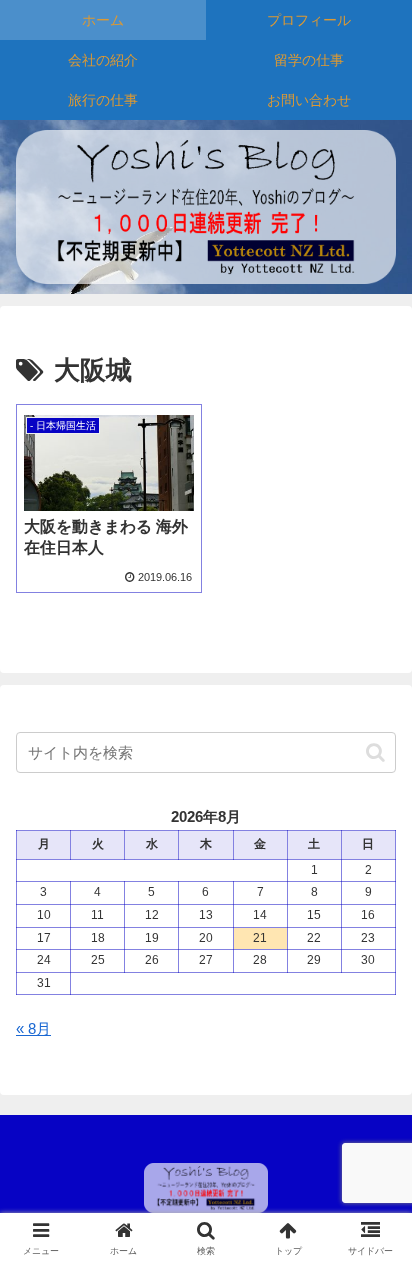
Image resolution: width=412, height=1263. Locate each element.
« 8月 (33, 1028)
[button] (375, 752)
